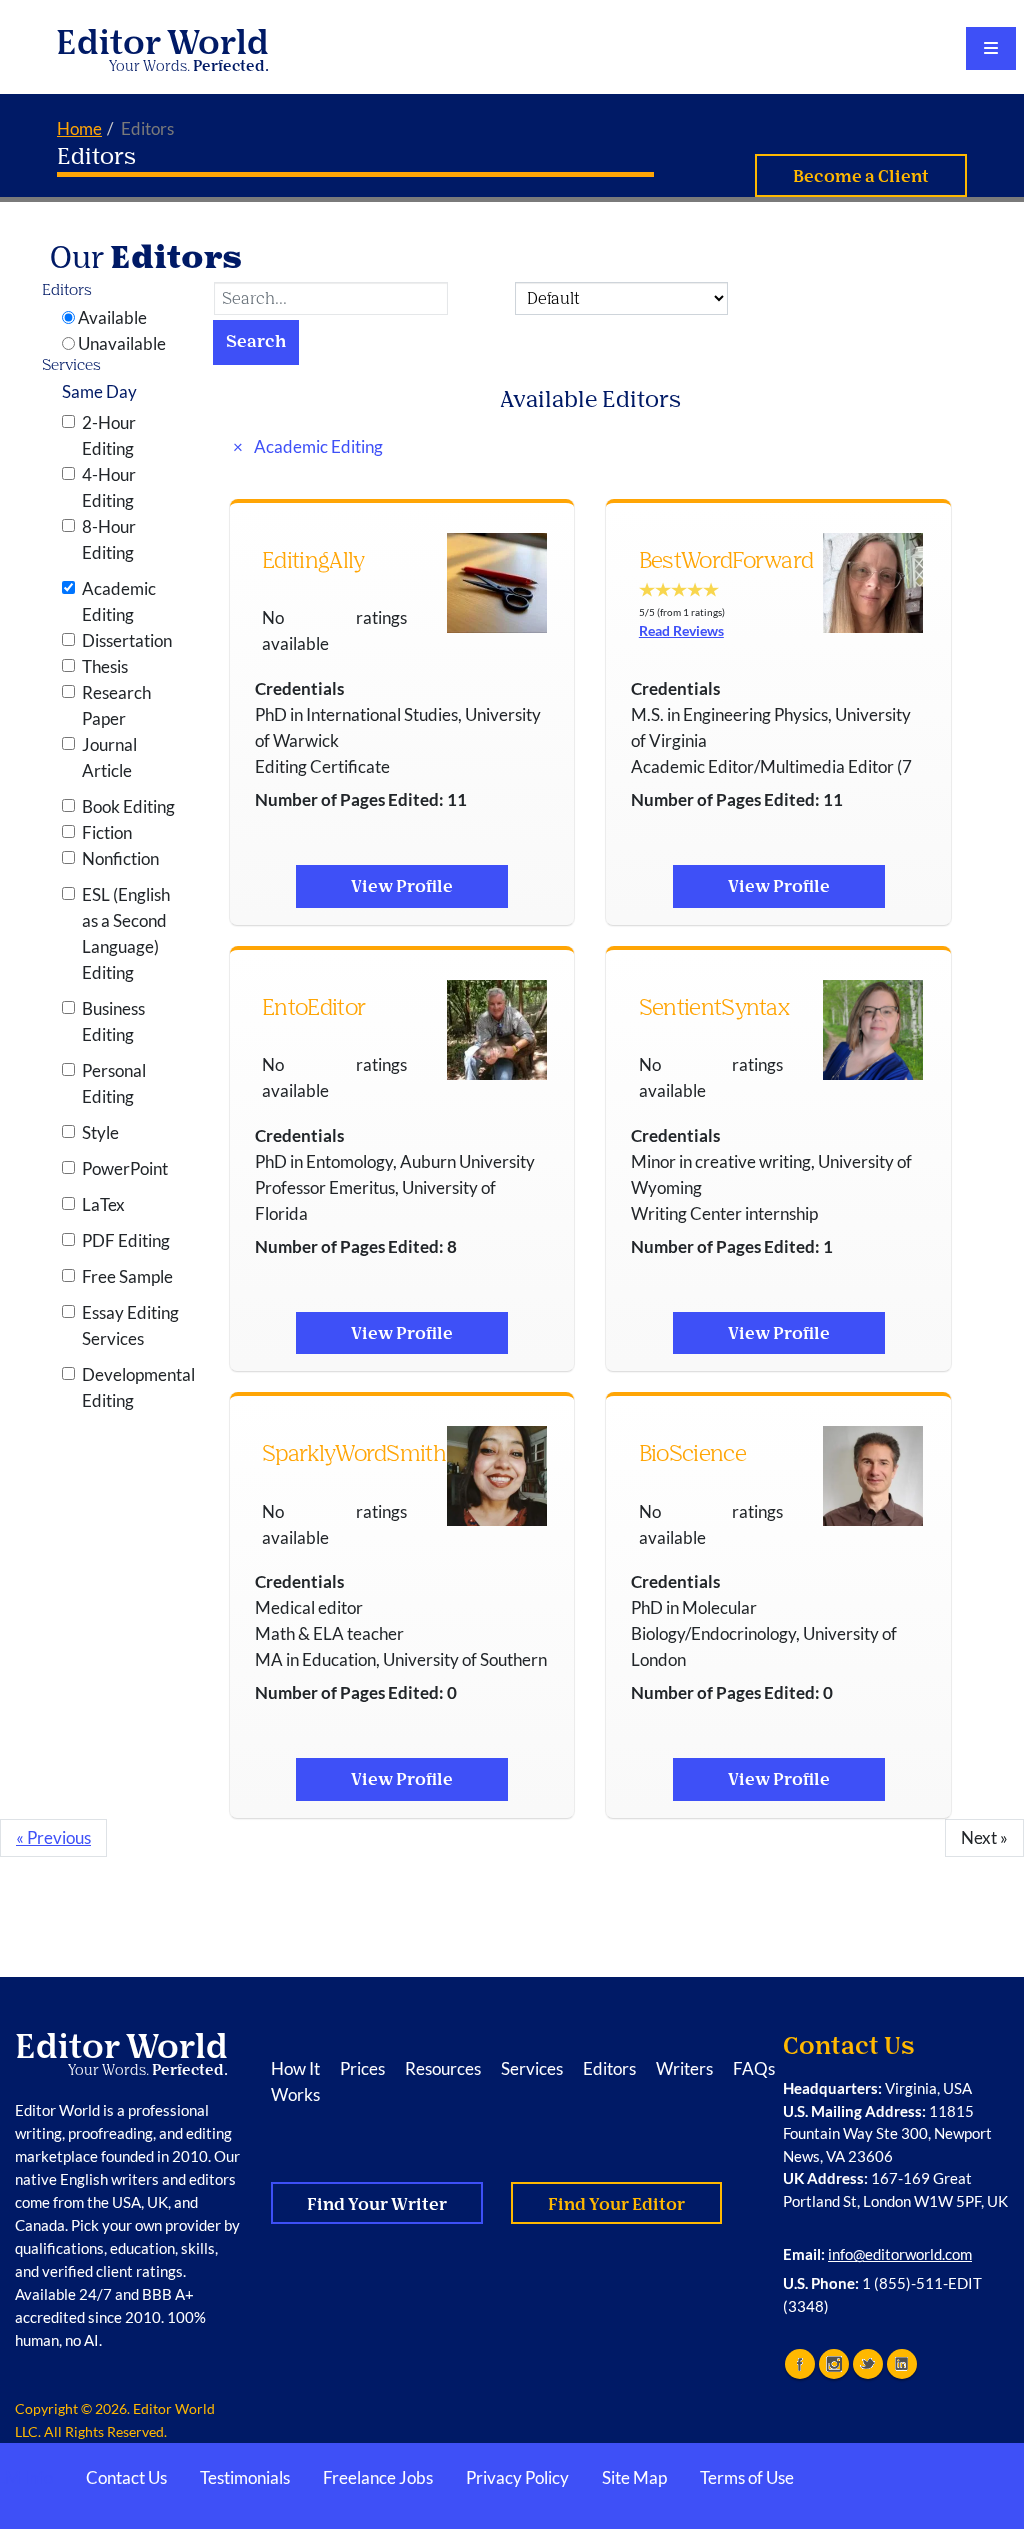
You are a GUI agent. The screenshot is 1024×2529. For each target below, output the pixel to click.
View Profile (402, 886)
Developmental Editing (133, 1387)
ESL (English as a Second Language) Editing (126, 933)
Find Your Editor (616, 2204)
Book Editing (128, 806)
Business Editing (113, 1021)
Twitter (868, 2364)
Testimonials (245, 2477)
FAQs (754, 2068)
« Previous (53, 1837)
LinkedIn (902, 2364)
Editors (96, 156)
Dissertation (127, 640)
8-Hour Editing (109, 539)
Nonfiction (120, 858)
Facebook (800, 2364)
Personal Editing (114, 1083)
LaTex (103, 1204)
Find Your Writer (377, 2204)
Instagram (834, 2364)
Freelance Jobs (378, 2477)
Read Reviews (681, 630)
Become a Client (861, 176)
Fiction (107, 832)
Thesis (105, 666)
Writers (684, 2068)
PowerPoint (125, 1168)
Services (532, 2068)
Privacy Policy (517, 2477)
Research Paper (116, 705)
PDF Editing (126, 1240)
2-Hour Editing (109, 435)
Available (112, 317)
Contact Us (126, 2477)
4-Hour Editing (109, 487)
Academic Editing (119, 601)
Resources (443, 2068)
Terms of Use (747, 2477)
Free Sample (127, 1276)
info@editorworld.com (900, 2254)
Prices (362, 2068)
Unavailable (122, 343)
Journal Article (109, 757)
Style (100, 1132)
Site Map (634, 2477)
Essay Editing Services (130, 1325)
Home (79, 128)
